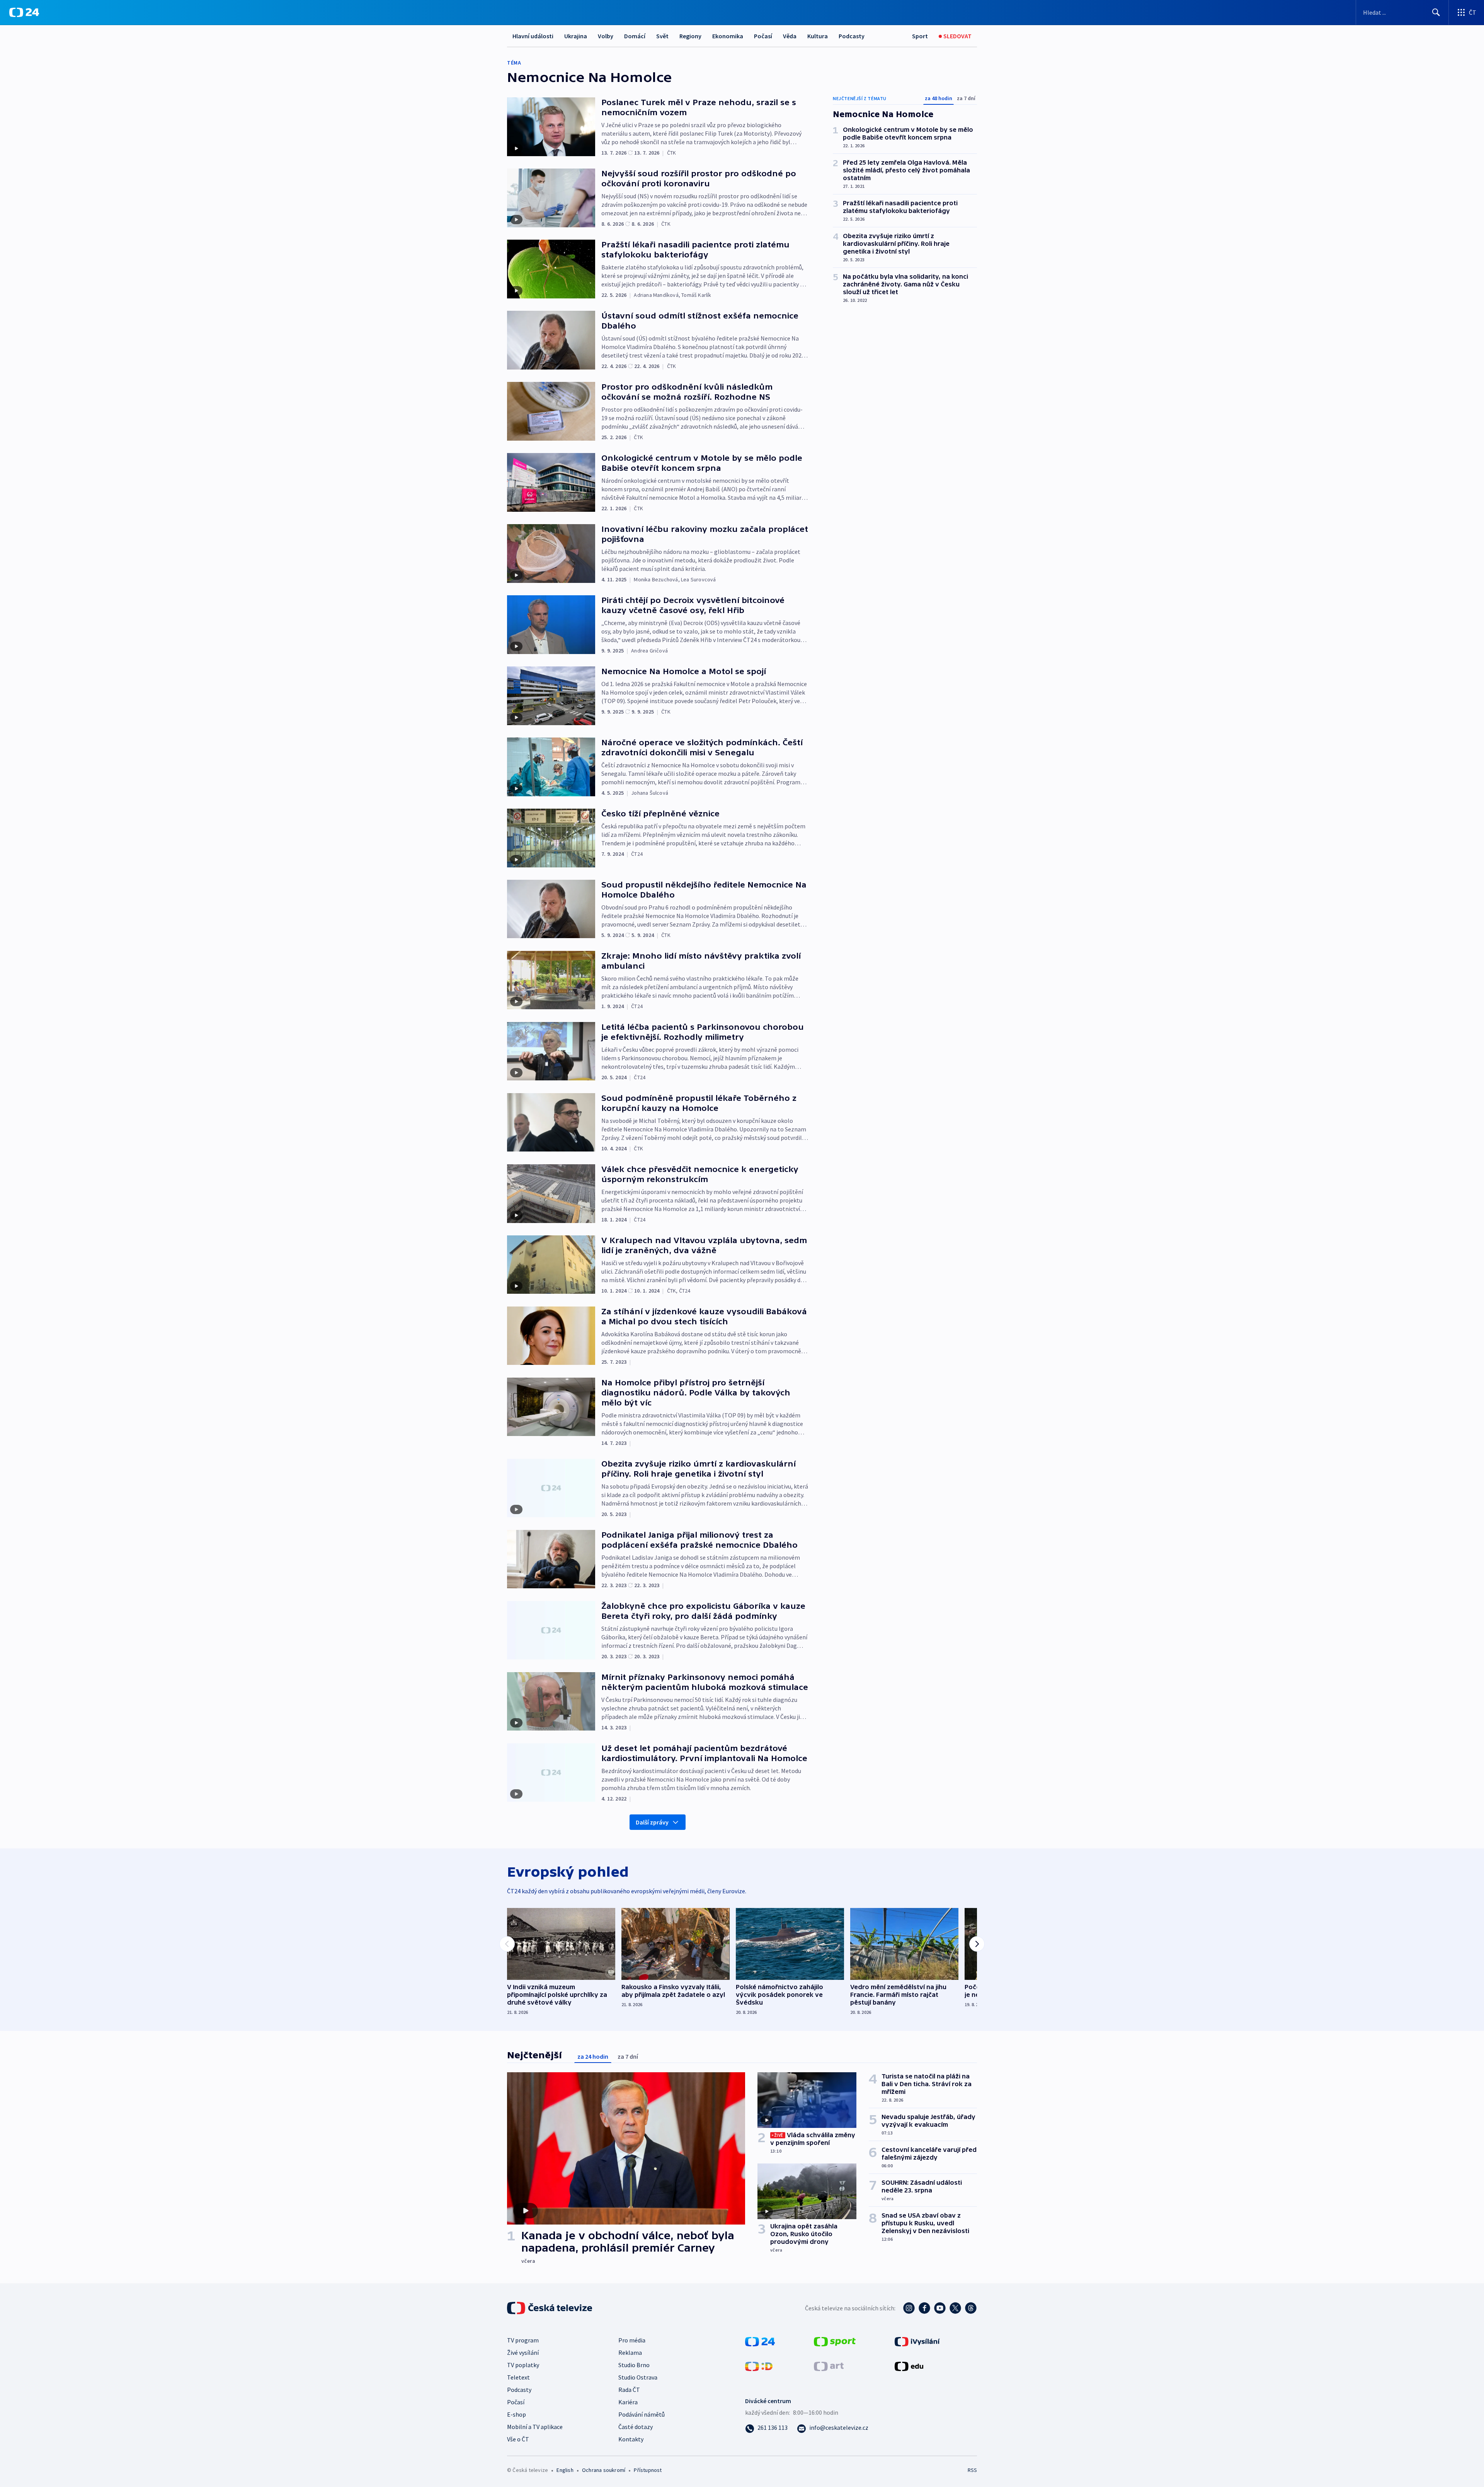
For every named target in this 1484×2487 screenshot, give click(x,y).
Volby (606, 36)
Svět (662, 36)
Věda (790, 36)
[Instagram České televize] (909, 2308)
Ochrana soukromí (604, 2470)
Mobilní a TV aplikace (535, 2427)
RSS (972, 2470)
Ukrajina (576, 36)
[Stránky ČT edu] (909, 2365)
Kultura (818, 36)
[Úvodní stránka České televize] (550, 2308)
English (565, 2470)
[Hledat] (1436, 12)
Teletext (518, 2377)
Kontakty (631, 2439)
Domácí (635, 36)
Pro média (632, 2340)
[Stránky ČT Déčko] (759, 2365)
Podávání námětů (642, 2414)
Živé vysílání (523, 2352)
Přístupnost (648, 2470)
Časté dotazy (636, 2427)
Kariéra (628, 2402)
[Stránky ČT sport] (835, 2341)
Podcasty (852, 36)
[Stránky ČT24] (760, 2341)
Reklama (630, 2352)
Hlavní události (533, 36)
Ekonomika (728, 36)
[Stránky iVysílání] (917, 2341)
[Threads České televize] (971, 2308)
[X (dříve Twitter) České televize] (955, 2308)
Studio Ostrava (638, 2377)
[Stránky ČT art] (829, 2365)
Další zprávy (652, 1822)
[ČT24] (24, 12)
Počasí (763, 36)
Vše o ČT (518, 2439)
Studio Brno (634, 2365)
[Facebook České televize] (924, 2308)
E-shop (517, 2414)
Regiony (690, 36)
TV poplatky (523, 2365)
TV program (523, 2340)
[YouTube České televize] (940, 2308)
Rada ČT (629, 2390)
